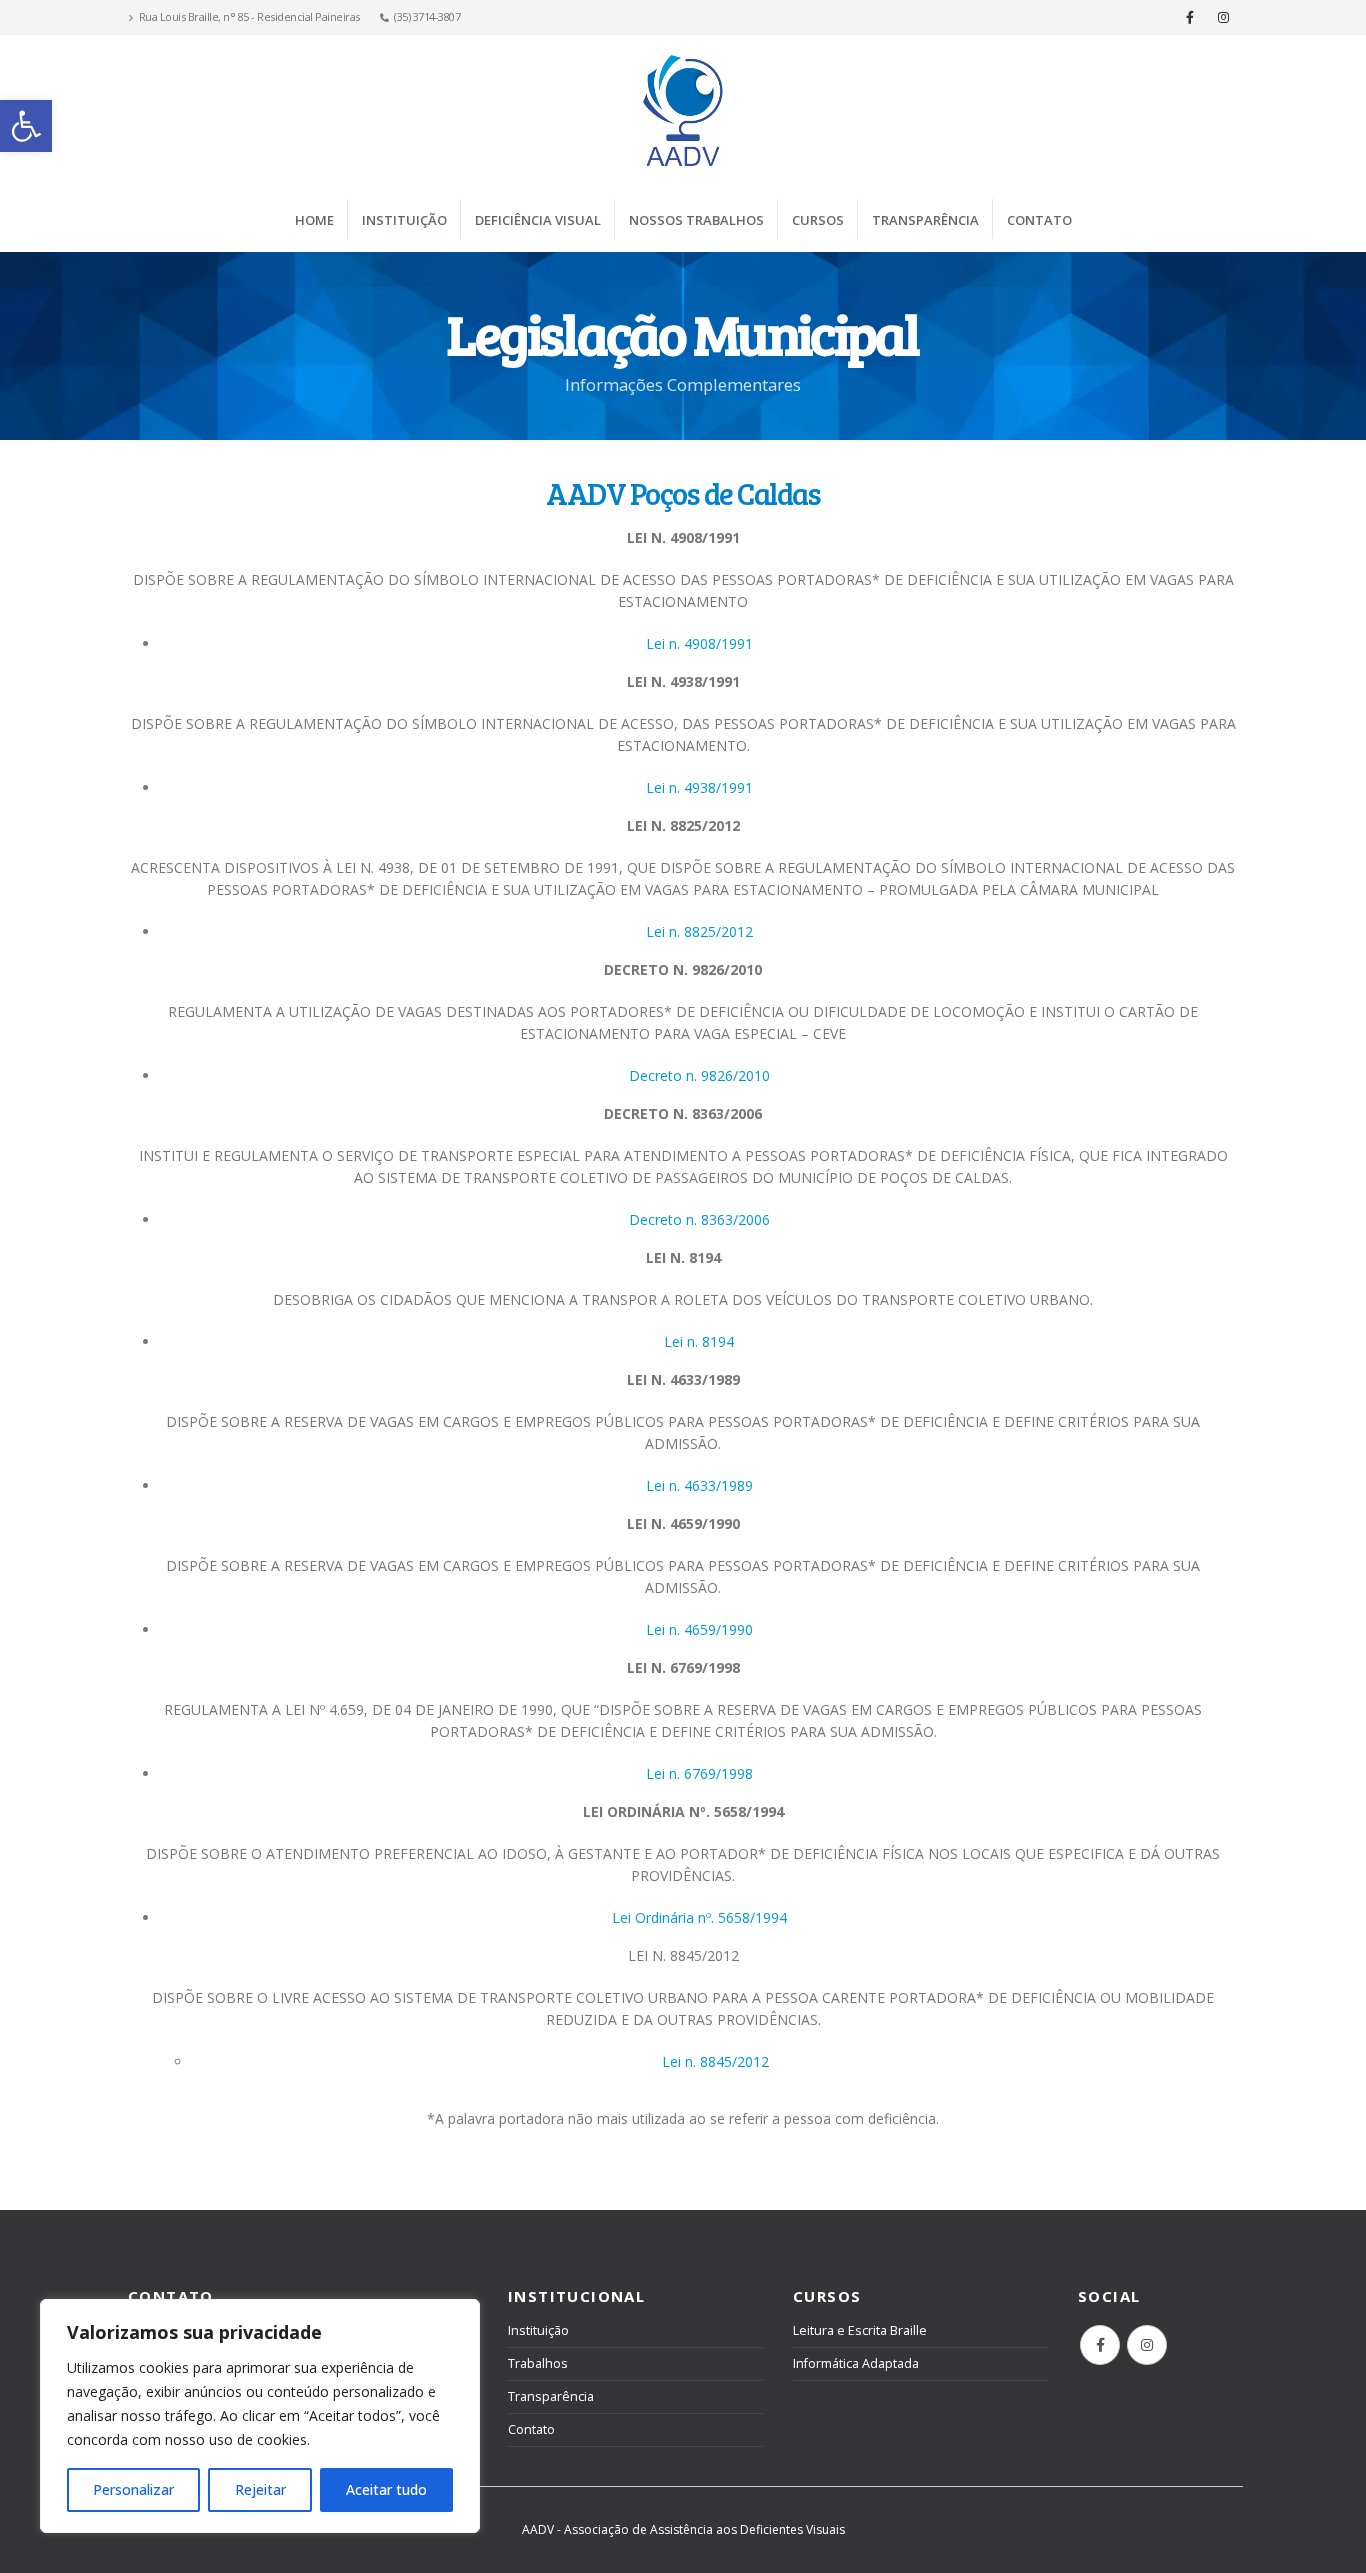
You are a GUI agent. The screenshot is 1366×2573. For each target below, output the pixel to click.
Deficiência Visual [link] (538, 220)
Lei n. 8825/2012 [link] (699, 931)
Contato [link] (1039, 220)
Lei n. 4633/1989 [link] (699, 1485)
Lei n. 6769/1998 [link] (699, 1773)
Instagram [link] (1147, 2345)
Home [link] (314, 220)
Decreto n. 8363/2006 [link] (699, 1219)
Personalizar (133, 2489)
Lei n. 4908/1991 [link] (699, 643)
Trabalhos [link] (538, 2363)
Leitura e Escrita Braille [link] (860, 2330)
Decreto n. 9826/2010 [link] (699, 1075)
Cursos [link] (818, 220)
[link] (26, 126)
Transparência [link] (925, 220)
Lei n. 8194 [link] (699, 1341)
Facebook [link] (1100, 2345)
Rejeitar (260, 2489)
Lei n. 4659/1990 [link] (699, 1629)
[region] (260, 2416)
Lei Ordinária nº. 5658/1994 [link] (699, 1917)
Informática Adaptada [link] (856, 2363)
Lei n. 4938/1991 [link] (699, 787)
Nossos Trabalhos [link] (696, 220)
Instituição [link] (404, 220)
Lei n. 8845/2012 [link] (715, 2061)
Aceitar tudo (386, 2489)
